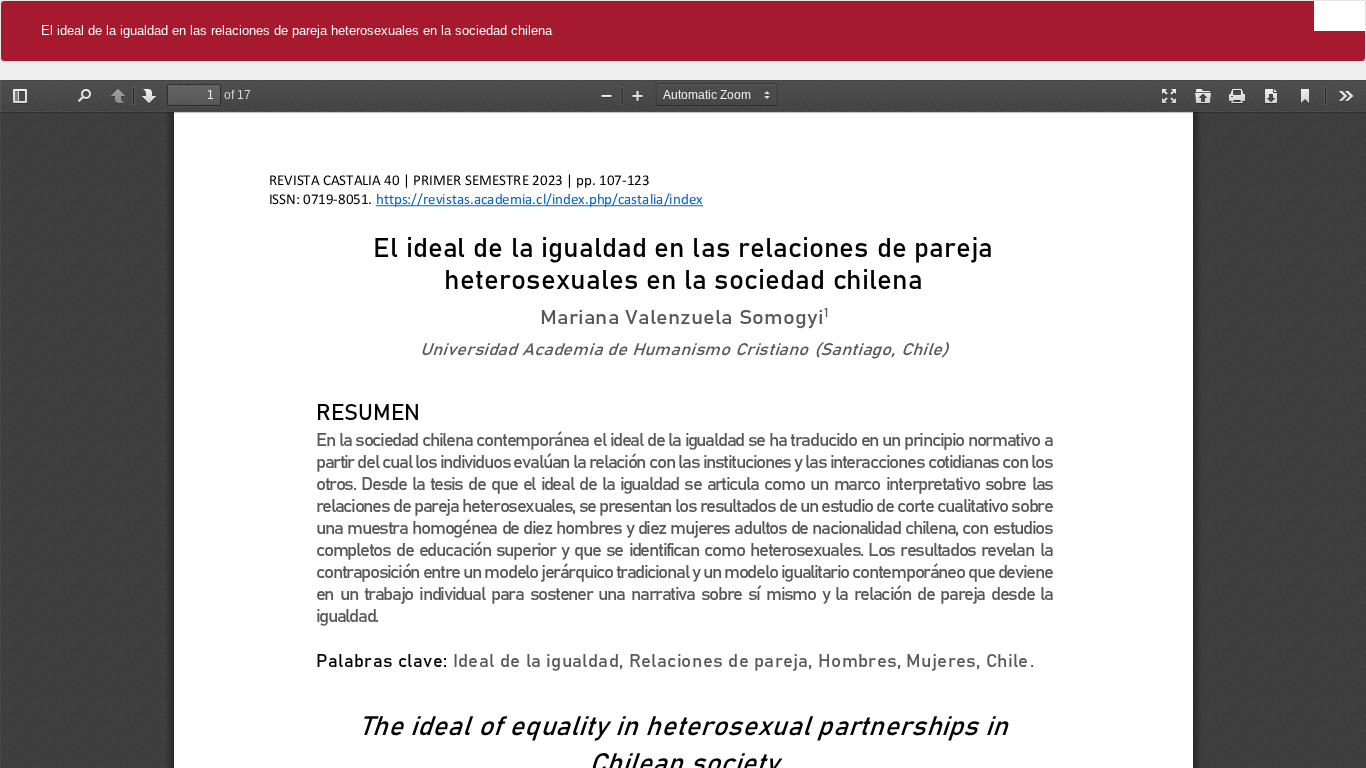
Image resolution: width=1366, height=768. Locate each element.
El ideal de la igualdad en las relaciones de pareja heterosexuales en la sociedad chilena (296, 30)
